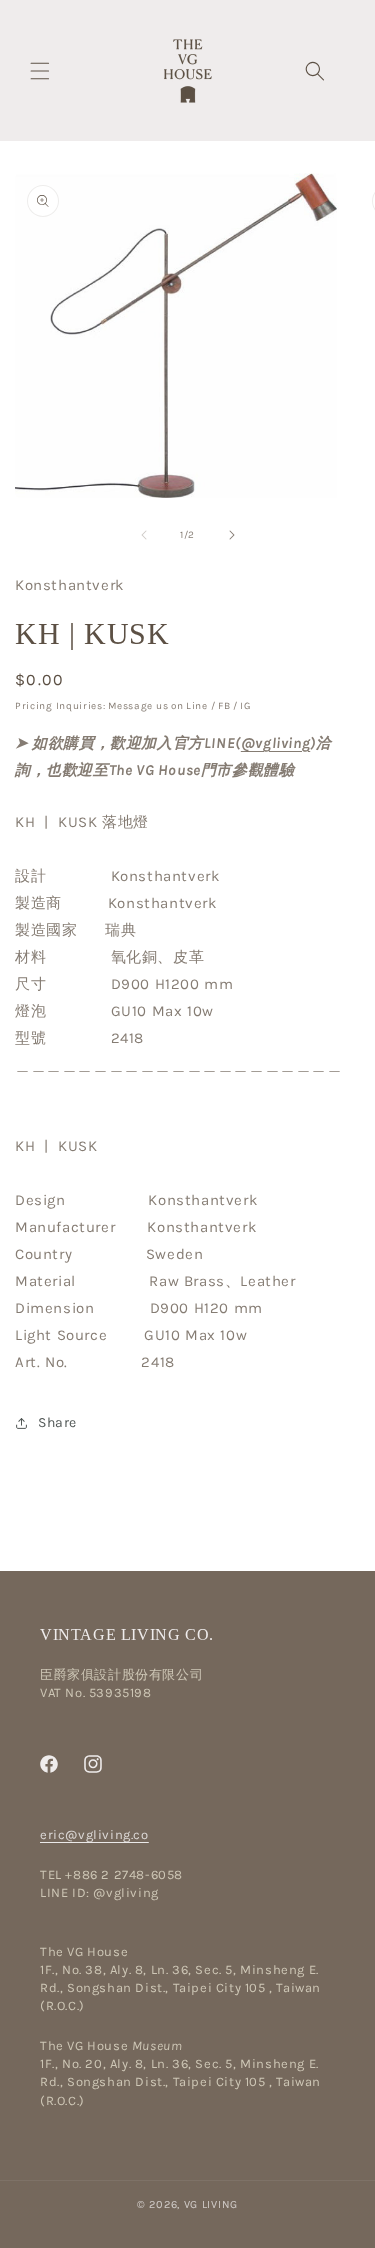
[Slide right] (232, 535)
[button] (40, 71)
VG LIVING (211, 2204)
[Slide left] (144, 535)
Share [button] (57, 1422)
